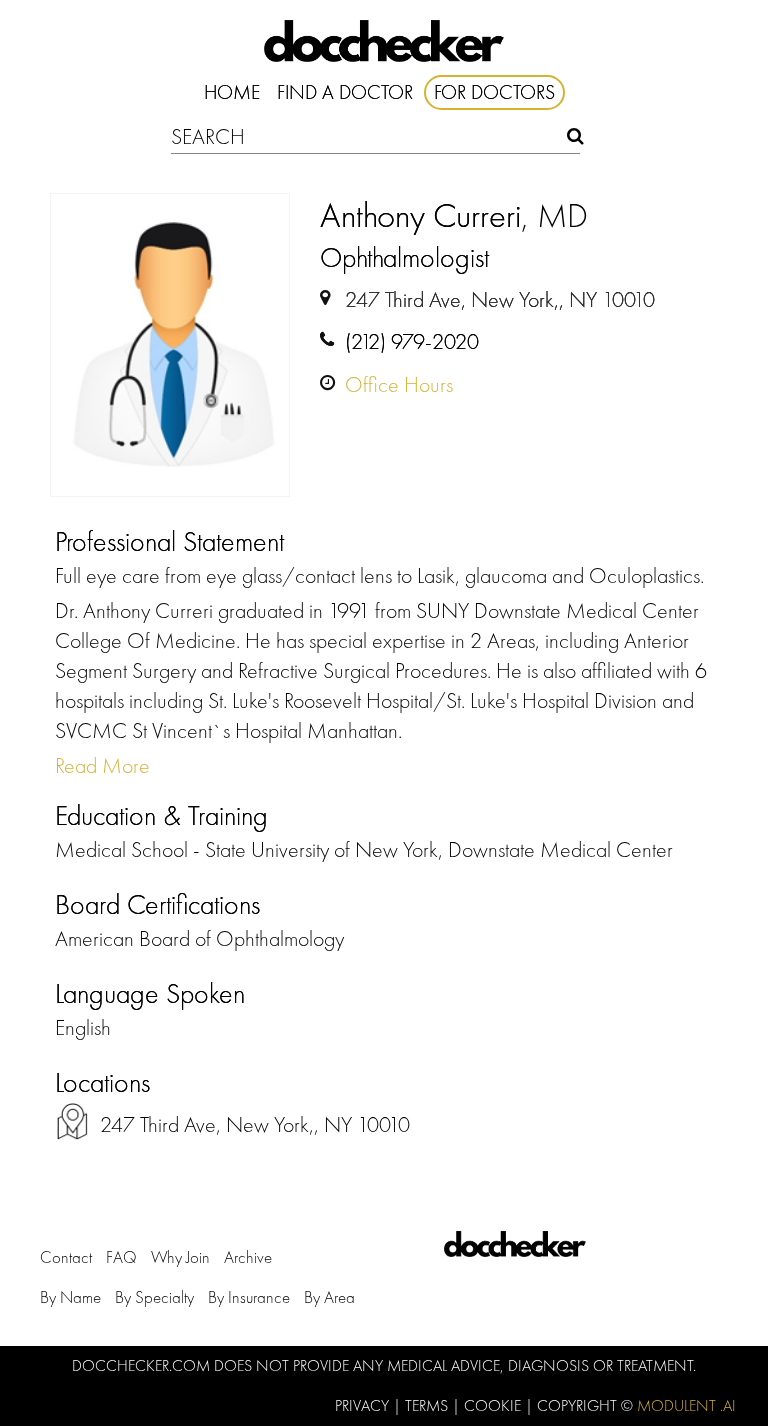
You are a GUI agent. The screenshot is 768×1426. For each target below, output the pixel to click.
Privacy (364, 1405)
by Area (329, 1297)
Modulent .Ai (686, 1405)
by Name (70, 1297)
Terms (428, 1405)
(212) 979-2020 (412, 341)
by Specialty (154, 1297)
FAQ (121, 1257)
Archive (248, 1257)
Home (232, 92)
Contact (66, 1257)
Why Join (180, 1257)
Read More (102, 765)
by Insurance (249, 1297)
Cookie (494, 1405)
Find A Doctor (345, 92)
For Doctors (494, 92)
